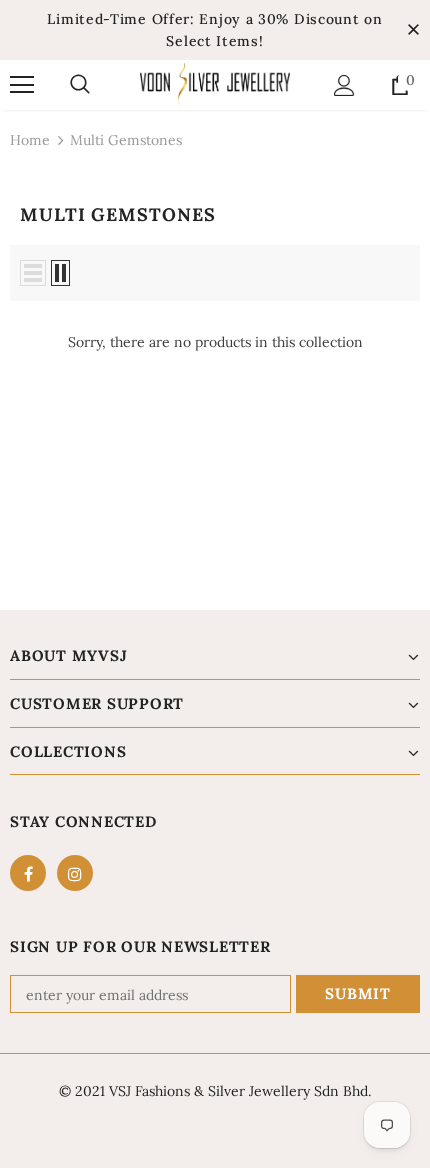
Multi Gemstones (126, 140)
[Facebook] (28, 873)
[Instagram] (75, 873)
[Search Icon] (80, 85)
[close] (413, 30)
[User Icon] (344, 85)
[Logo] (215, 84)
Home (30, 140)
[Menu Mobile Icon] (22, 85)
